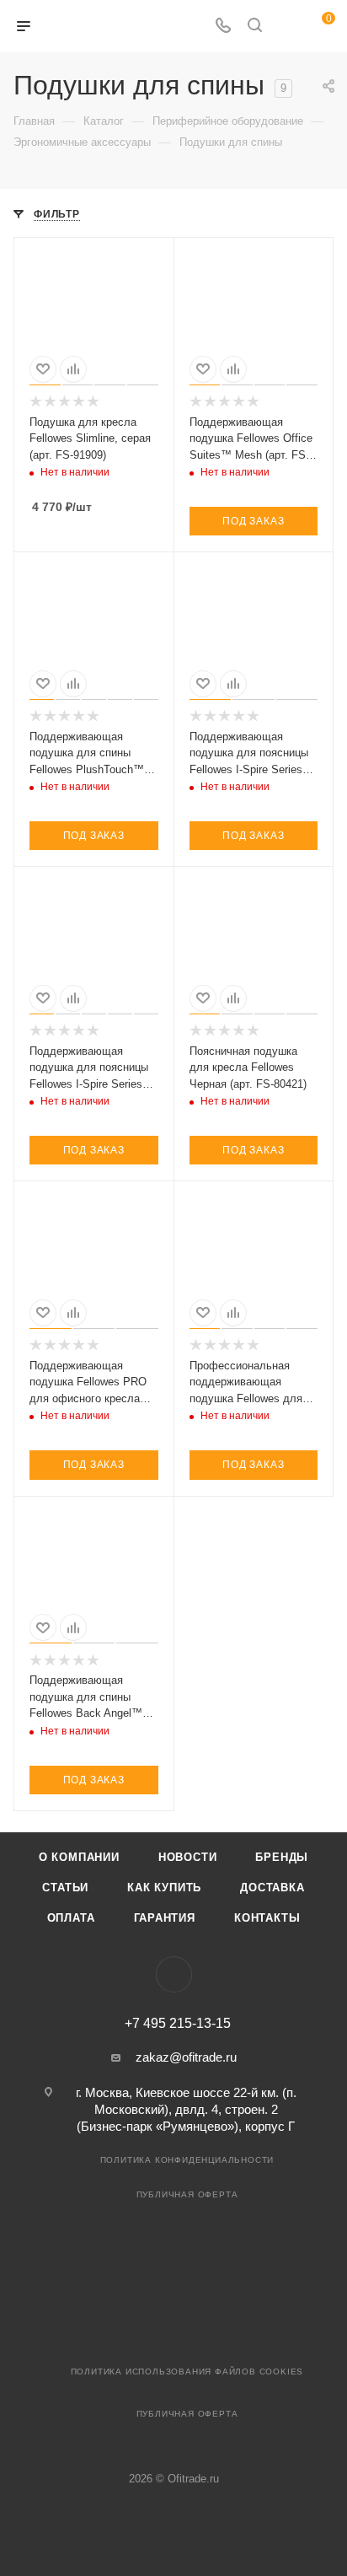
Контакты (267, 1918)
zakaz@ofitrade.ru (186, 2057)
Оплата (71, 1918)
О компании (79, 1857)
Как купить (164, 1888)
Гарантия (165, 1918)
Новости (188, 1857)
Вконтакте (174, 1974)
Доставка (272, 1888)
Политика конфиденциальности (187, 2160)
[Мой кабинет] (286, 27)
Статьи (65, 1888)
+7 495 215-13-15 (178, 2024)
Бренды (282, 1857)
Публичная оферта (187, 2194)
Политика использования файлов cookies (187, 2372)
